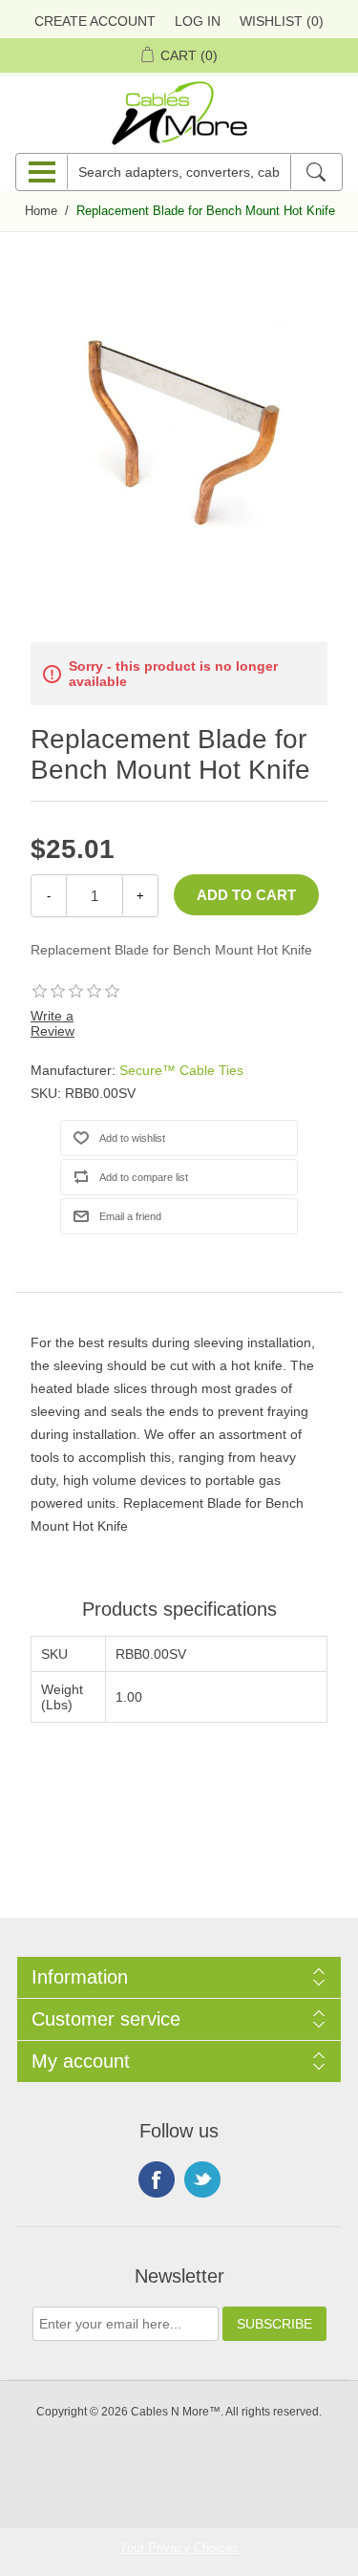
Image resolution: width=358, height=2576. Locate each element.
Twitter (202, 2179)
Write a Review (53, 1023)
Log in (198, 21)
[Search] (316, 172)
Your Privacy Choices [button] (179, 2548)
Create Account (95, 21)
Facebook (157, 2179)
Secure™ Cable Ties (181, 1070)
